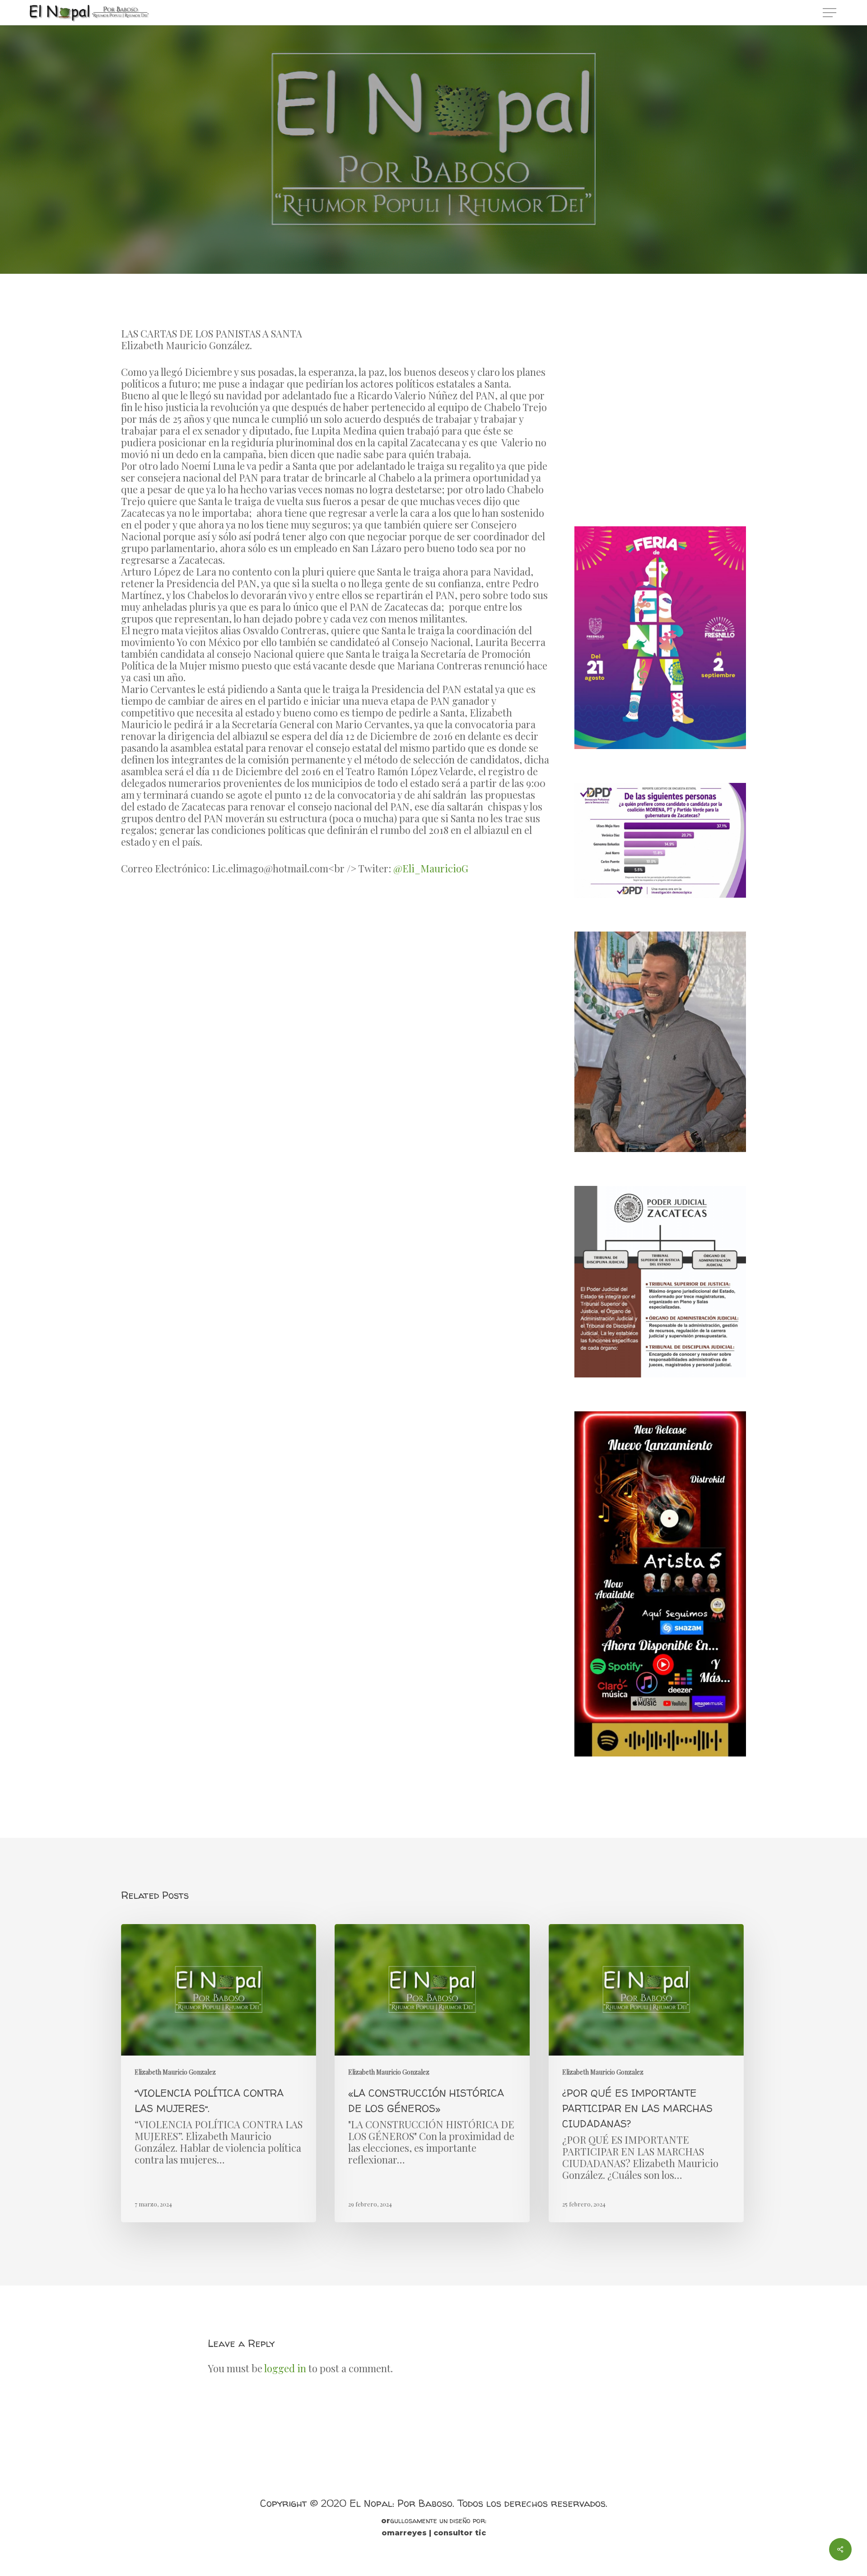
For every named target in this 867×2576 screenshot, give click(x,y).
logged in (285, 2368)
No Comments (484, 252)
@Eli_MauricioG (431, 868)
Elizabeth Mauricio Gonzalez (433, 197)
